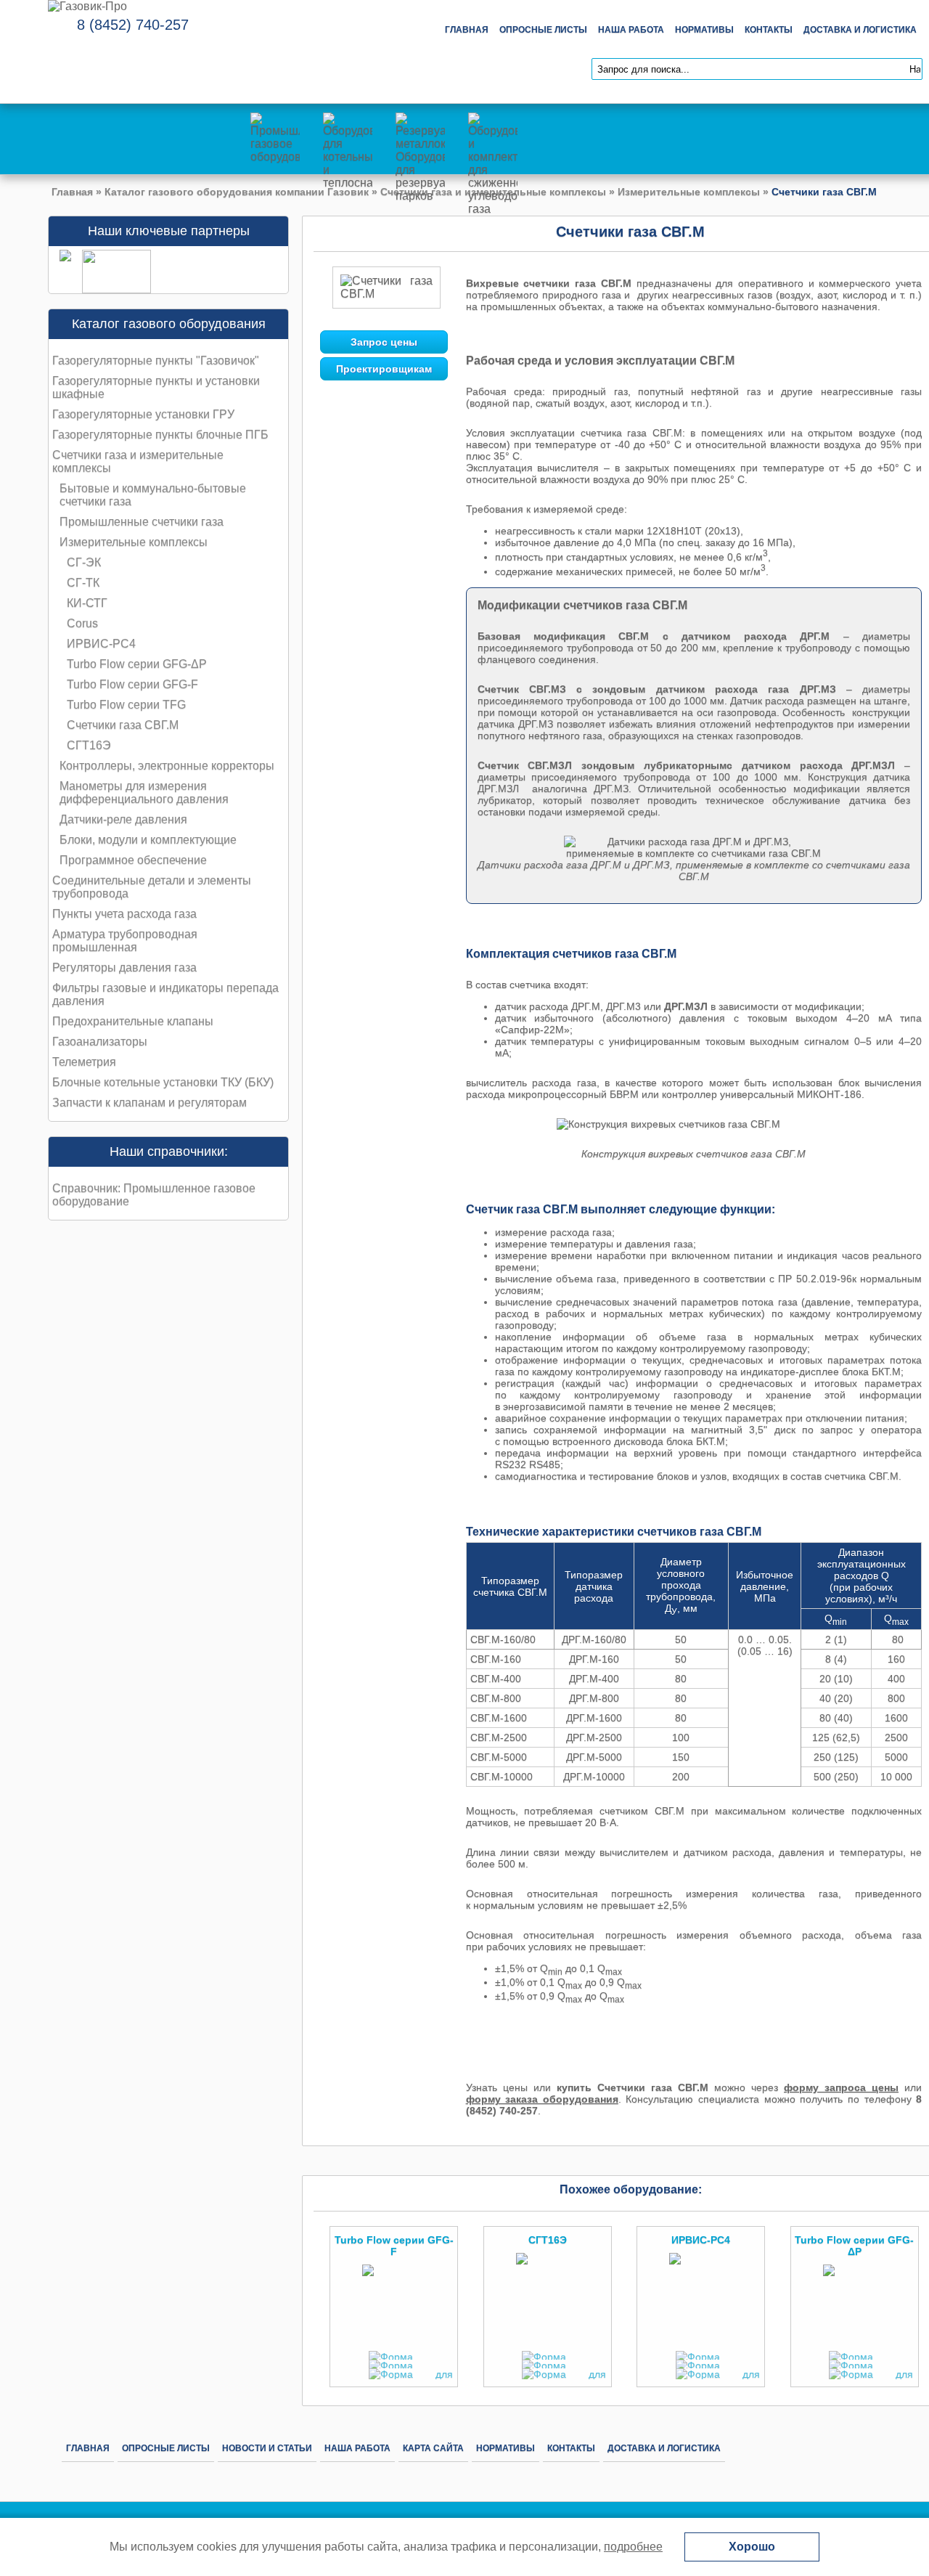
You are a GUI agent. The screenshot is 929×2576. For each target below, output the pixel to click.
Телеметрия (84, 1062)
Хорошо (752, 2547)
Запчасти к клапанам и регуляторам (150, 1102)
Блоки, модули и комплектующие (148, 840)
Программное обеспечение (133, 860)
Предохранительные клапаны (133, 1021)
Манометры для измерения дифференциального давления (144, 792)
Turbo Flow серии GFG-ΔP (137, 664)
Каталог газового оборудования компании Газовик (237, 192)
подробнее (633, 2547)
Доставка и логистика (860, 30)
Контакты (769, 30)
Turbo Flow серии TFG (126, 705)
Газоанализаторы (100, 1042)
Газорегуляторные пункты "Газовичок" (156, 360)
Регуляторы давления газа (124, 967)
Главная (467, 30)
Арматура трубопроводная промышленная (125, 941)
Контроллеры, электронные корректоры (167, 766)
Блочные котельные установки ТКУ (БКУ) (163, 1082)
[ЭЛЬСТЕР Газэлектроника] (111, 289)
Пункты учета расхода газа (124, 914)
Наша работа (631, 30)
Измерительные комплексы (689, 192)
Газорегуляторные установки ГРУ (143, 414)
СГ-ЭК (84, 562)
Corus (82, 623)
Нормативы (704, 30)
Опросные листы (543, 30)
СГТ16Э (89, 745)
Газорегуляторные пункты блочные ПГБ (160, 435)
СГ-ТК (83, 583)
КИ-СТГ (87, 603)
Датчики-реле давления (123, 819)
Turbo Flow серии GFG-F (132, 684)
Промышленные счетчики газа (142, 522)
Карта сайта (433, 2448)
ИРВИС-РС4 (101, 644)
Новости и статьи (267, 2448)
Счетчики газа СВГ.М (123, 725)
